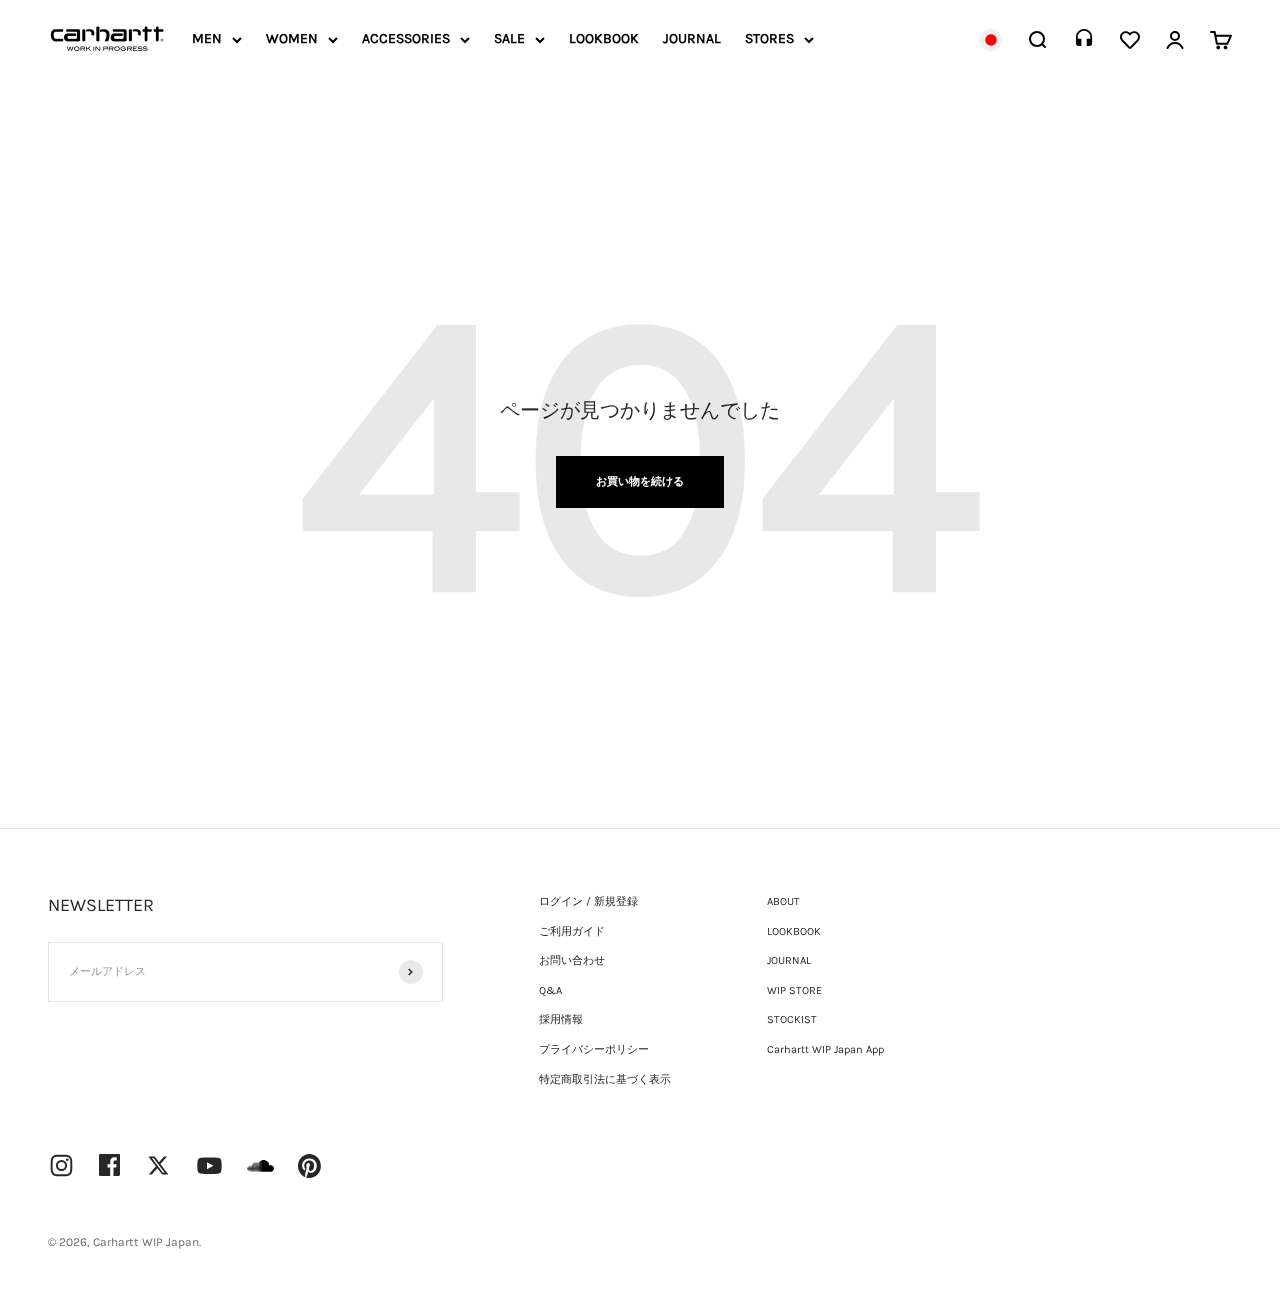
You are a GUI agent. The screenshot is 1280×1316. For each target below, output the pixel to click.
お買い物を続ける (640, 481)
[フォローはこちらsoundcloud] (260, 1175)
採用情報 (561, 1019)
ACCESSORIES (406, 38)
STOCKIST (792, 1019)
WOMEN (292, 38)
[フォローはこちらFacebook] (110, 1165)
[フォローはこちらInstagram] (61, 1165)
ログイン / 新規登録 (588, 901)
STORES (769, 38)
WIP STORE (794, 990)
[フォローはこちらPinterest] (310, 1166)
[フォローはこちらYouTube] (209, 1165)
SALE (509, 38)
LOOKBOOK (604, 38)
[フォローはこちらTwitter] (158, 1165)
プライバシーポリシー (594, 1049)
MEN (207, 38)
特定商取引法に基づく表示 (605, 1079)
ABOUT (783, 901)
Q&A (550, 990)
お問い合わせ (572, 960)
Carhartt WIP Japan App (825, 1049)
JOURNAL (692, 38)
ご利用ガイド (572, 931)
